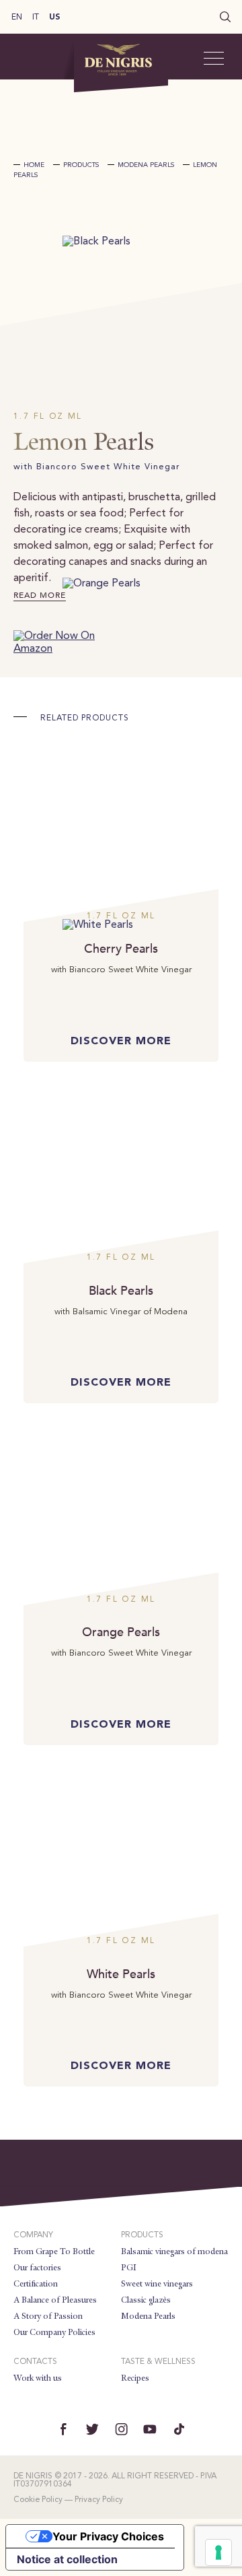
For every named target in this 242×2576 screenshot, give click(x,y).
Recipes (135, 2378)
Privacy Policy (99, 2500)
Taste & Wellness (158, 2362)
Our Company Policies (54, 2332)
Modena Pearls (148, 2316)
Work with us (38, 2378)
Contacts (35, 2362)
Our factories (37, 2268)
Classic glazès (146, 2300)
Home (34, 165)
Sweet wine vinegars (157, 2284)
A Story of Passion (48, 2316)
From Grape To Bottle (54, 2251)
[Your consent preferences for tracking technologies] (218, 2552)
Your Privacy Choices (108, 2536)
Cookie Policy (38, 2500)
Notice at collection (67, 2559)
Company (33, 2235)
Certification (36, 2284)
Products (142, 2235)
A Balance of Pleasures (55, 2300)
